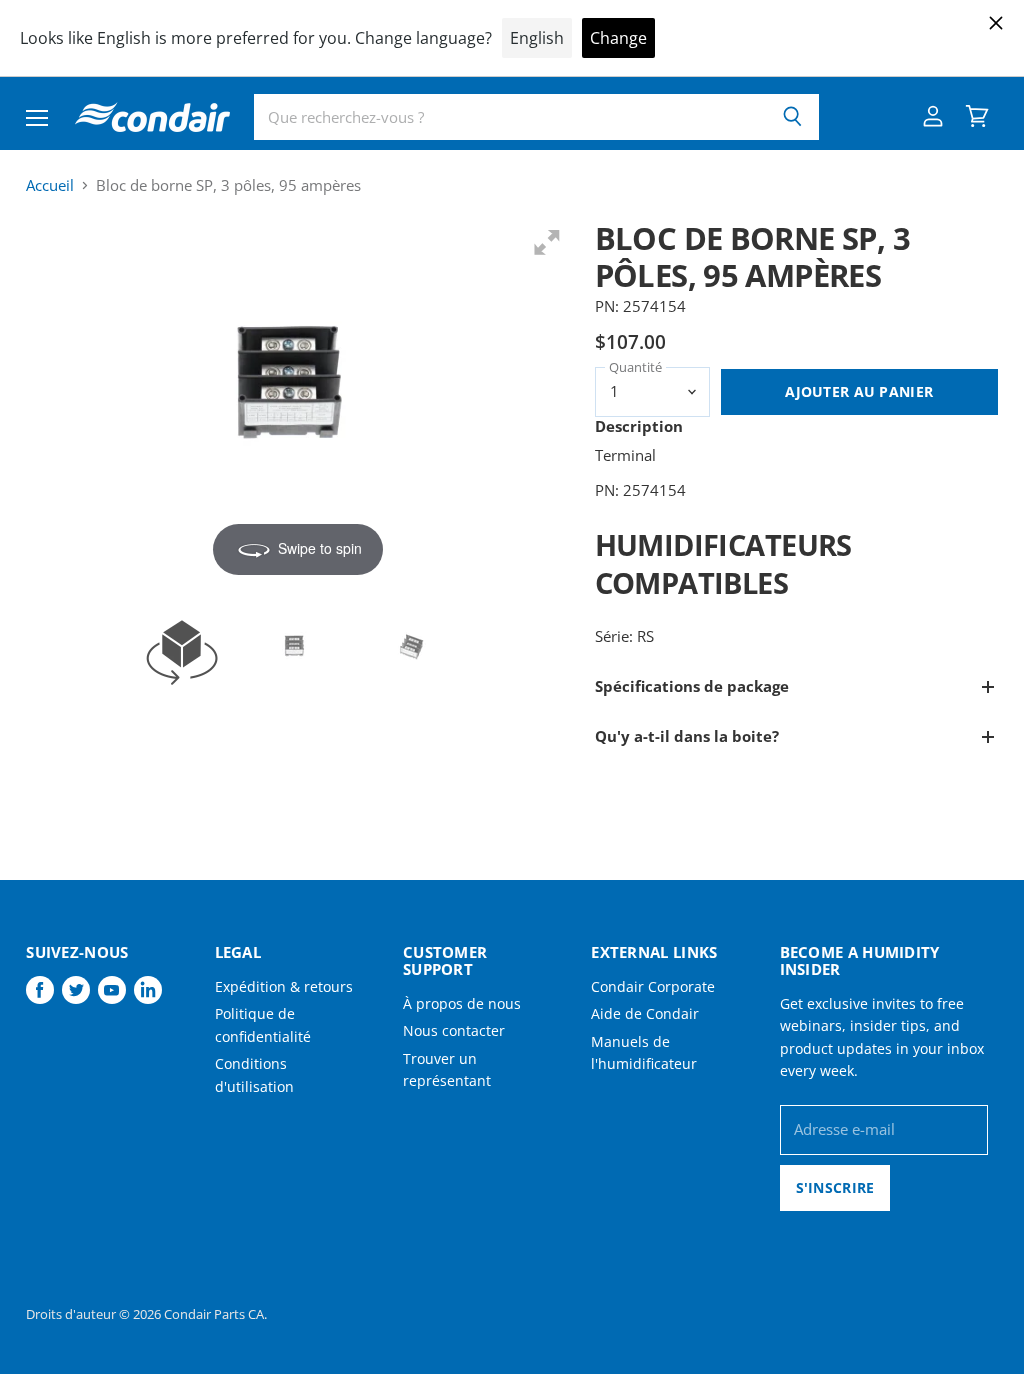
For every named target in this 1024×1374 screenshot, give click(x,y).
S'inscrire (835, 1187)
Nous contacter (454, 1030)
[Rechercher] (792, 117)
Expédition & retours (284, 986)
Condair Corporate (653, 986)
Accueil (50, 185)
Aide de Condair (645, 1013)
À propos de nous (462, 1003)
